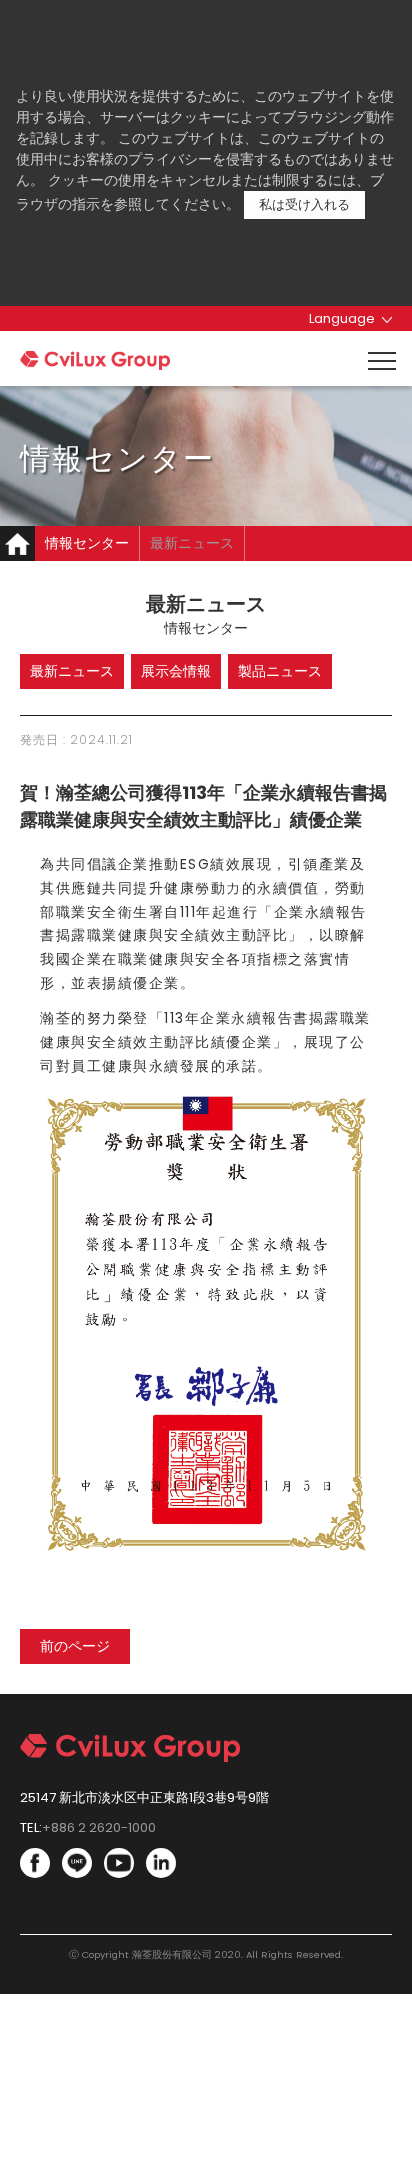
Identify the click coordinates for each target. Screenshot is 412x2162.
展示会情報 (176, 671)
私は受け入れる (304, 204)
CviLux (95, 360)
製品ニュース (280, 671)
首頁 (17, 543)
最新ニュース (192, 543)
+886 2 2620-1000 (99, 1827)
